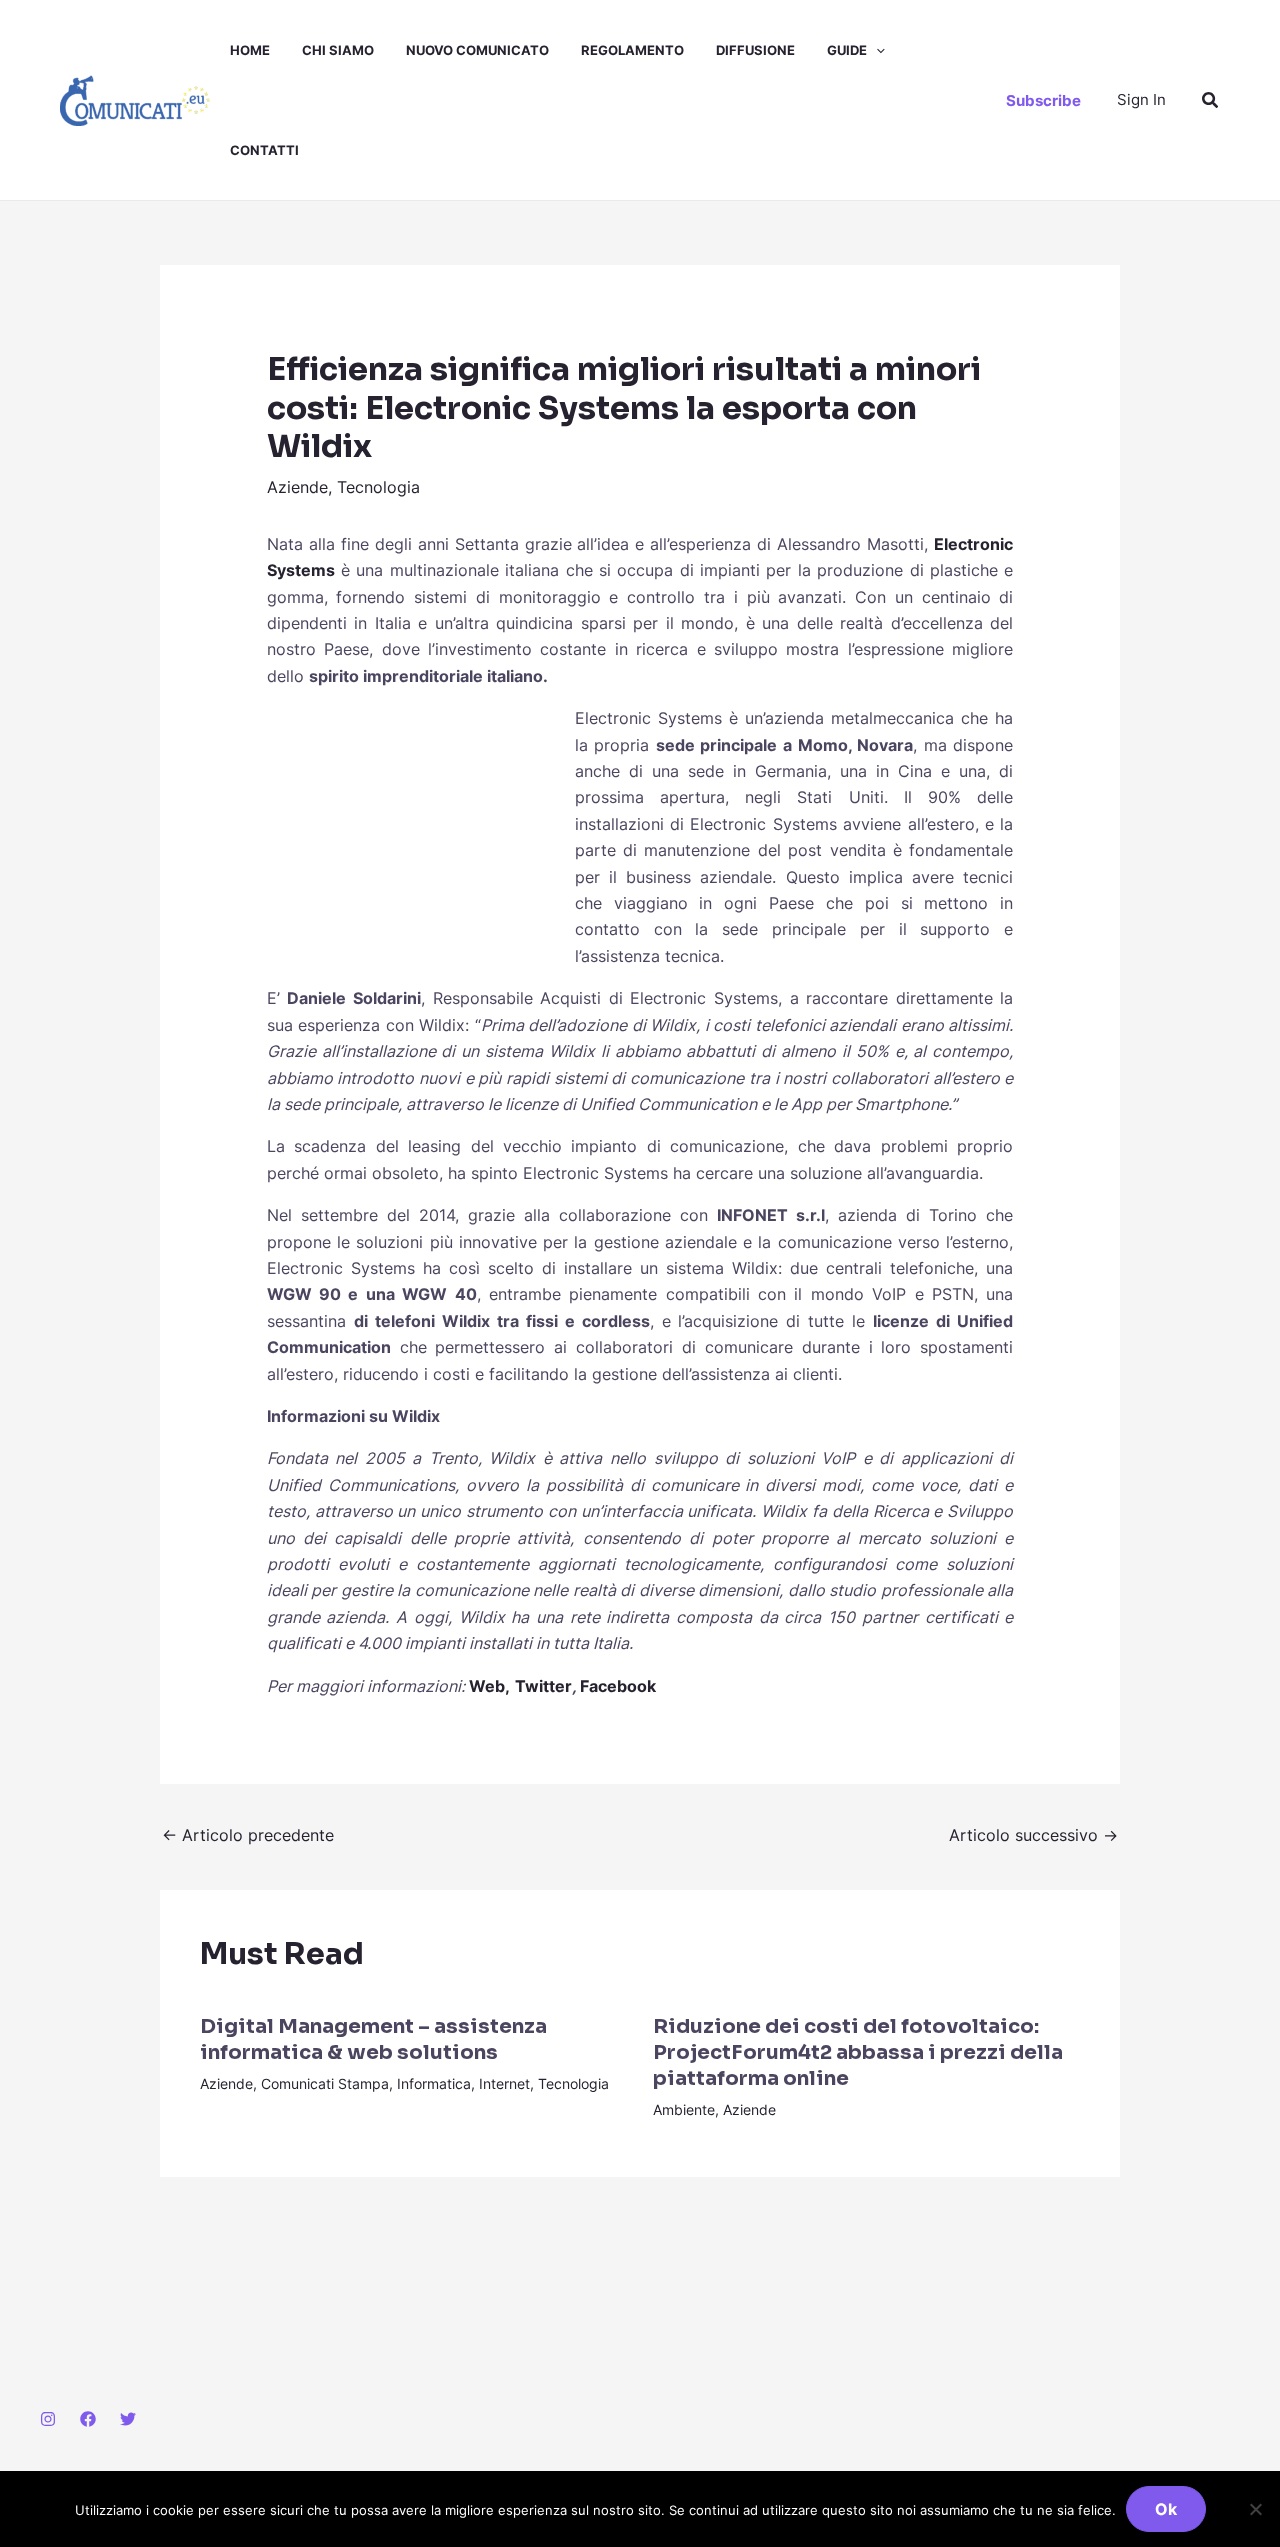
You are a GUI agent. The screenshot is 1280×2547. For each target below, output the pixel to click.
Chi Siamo (338, 50)
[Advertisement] (417, 838)
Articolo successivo (1033, 1835)
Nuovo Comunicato (477, 50)
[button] (876, 50)
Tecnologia (378, 487)
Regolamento (632, 50)
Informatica (434, 2083)
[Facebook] (88, 2419)
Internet (504, 2083)
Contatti (264, 150)
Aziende (297, 487)
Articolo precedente (248, 1835)
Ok (1166, 2509)
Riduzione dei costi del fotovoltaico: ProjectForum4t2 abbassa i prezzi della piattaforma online (858, 2052)
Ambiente (684, 2109)
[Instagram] (48, 2419)
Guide (847, 50)
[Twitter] (128, 2419)
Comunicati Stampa (325, 2083)
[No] (1255, 2509)
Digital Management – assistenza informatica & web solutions (373, 2039)
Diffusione (755, 50)
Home (250, 50)
